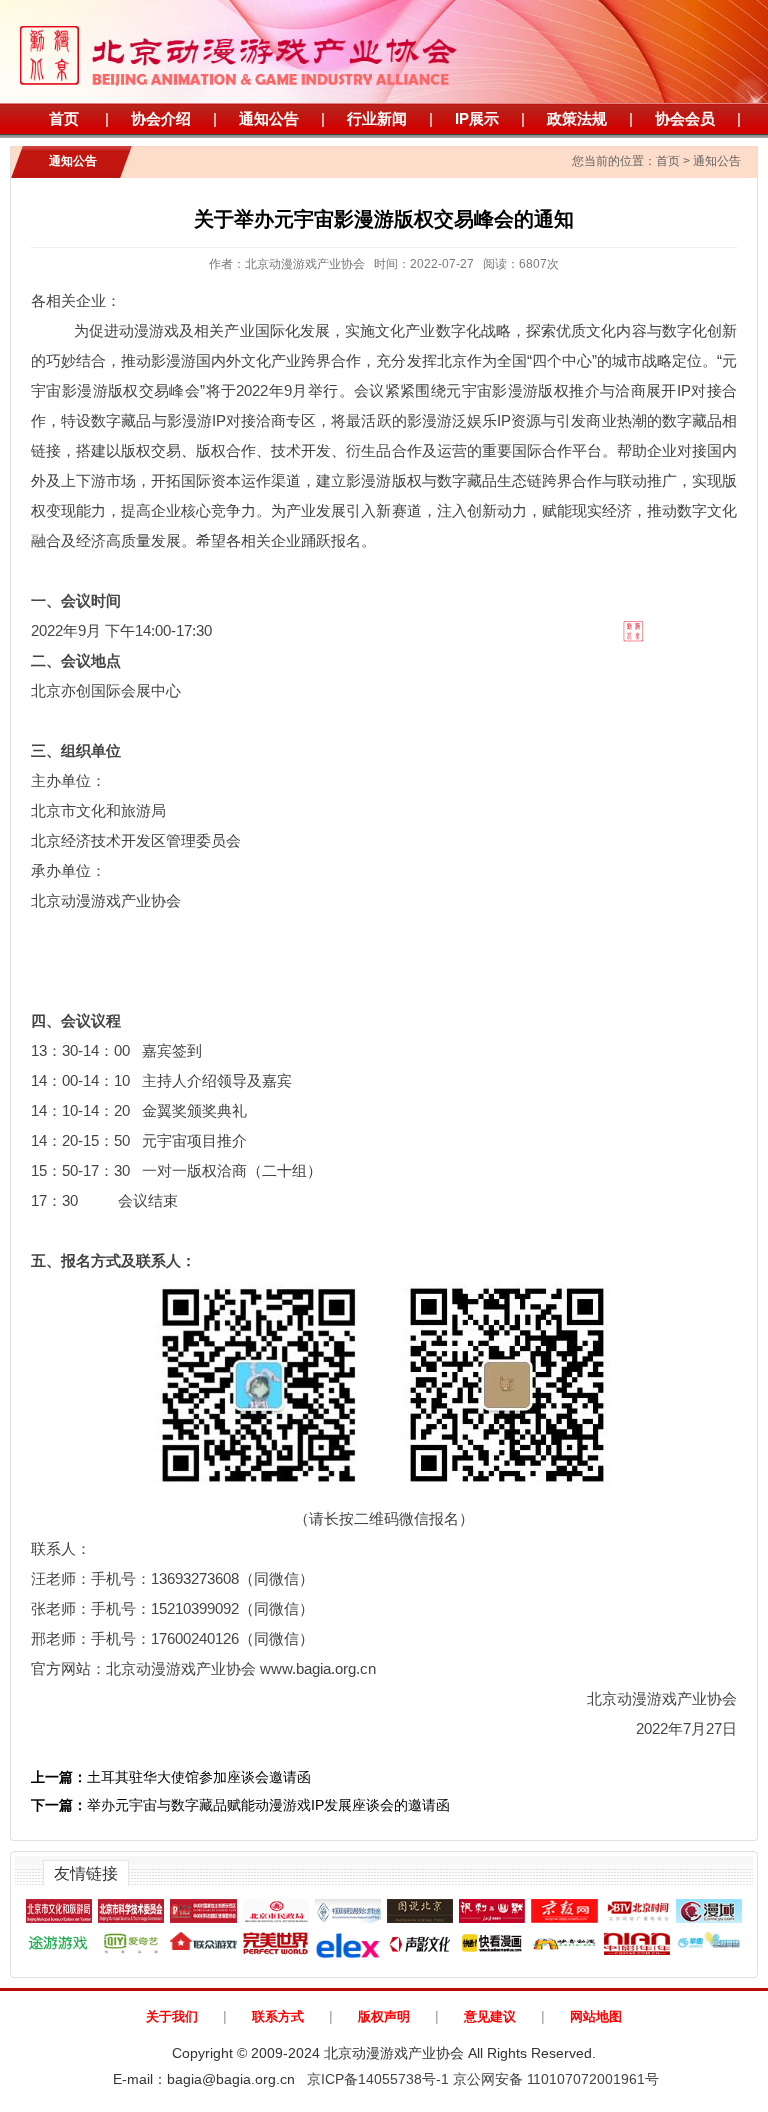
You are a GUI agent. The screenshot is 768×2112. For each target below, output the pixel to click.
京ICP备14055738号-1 (378, 2079)
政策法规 (577, 118)
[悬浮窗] (600, 616)
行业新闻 (377, 118)
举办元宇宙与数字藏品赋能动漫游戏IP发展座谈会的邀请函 (240, 1805)
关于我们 (172, 2016)
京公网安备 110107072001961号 (556, 2079)
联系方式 (278, 2016)
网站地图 (596, 2016)
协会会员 (685, 118)
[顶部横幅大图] (384, 51)
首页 (64, 118)
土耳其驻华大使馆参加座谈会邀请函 (171, 1777)
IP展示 (477, 118)
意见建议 (490, 2016)
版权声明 (384, 2016)
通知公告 (269, 118)
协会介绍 (161, 118)
